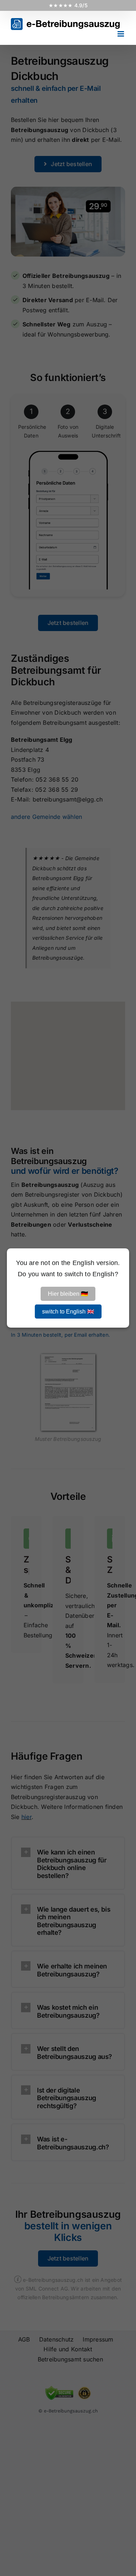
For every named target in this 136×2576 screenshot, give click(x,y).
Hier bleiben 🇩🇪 (68, 1294)
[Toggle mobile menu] (121, 34)
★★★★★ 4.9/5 (68, 5)
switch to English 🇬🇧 (68, 1312)
